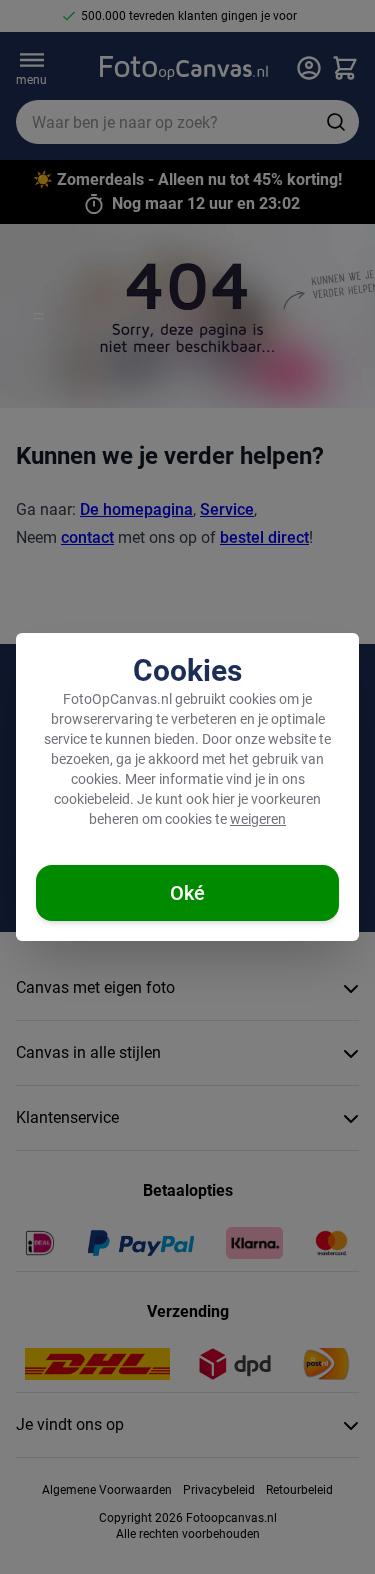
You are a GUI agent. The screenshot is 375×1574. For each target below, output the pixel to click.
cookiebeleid (92, 799)
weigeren (258, 819)
